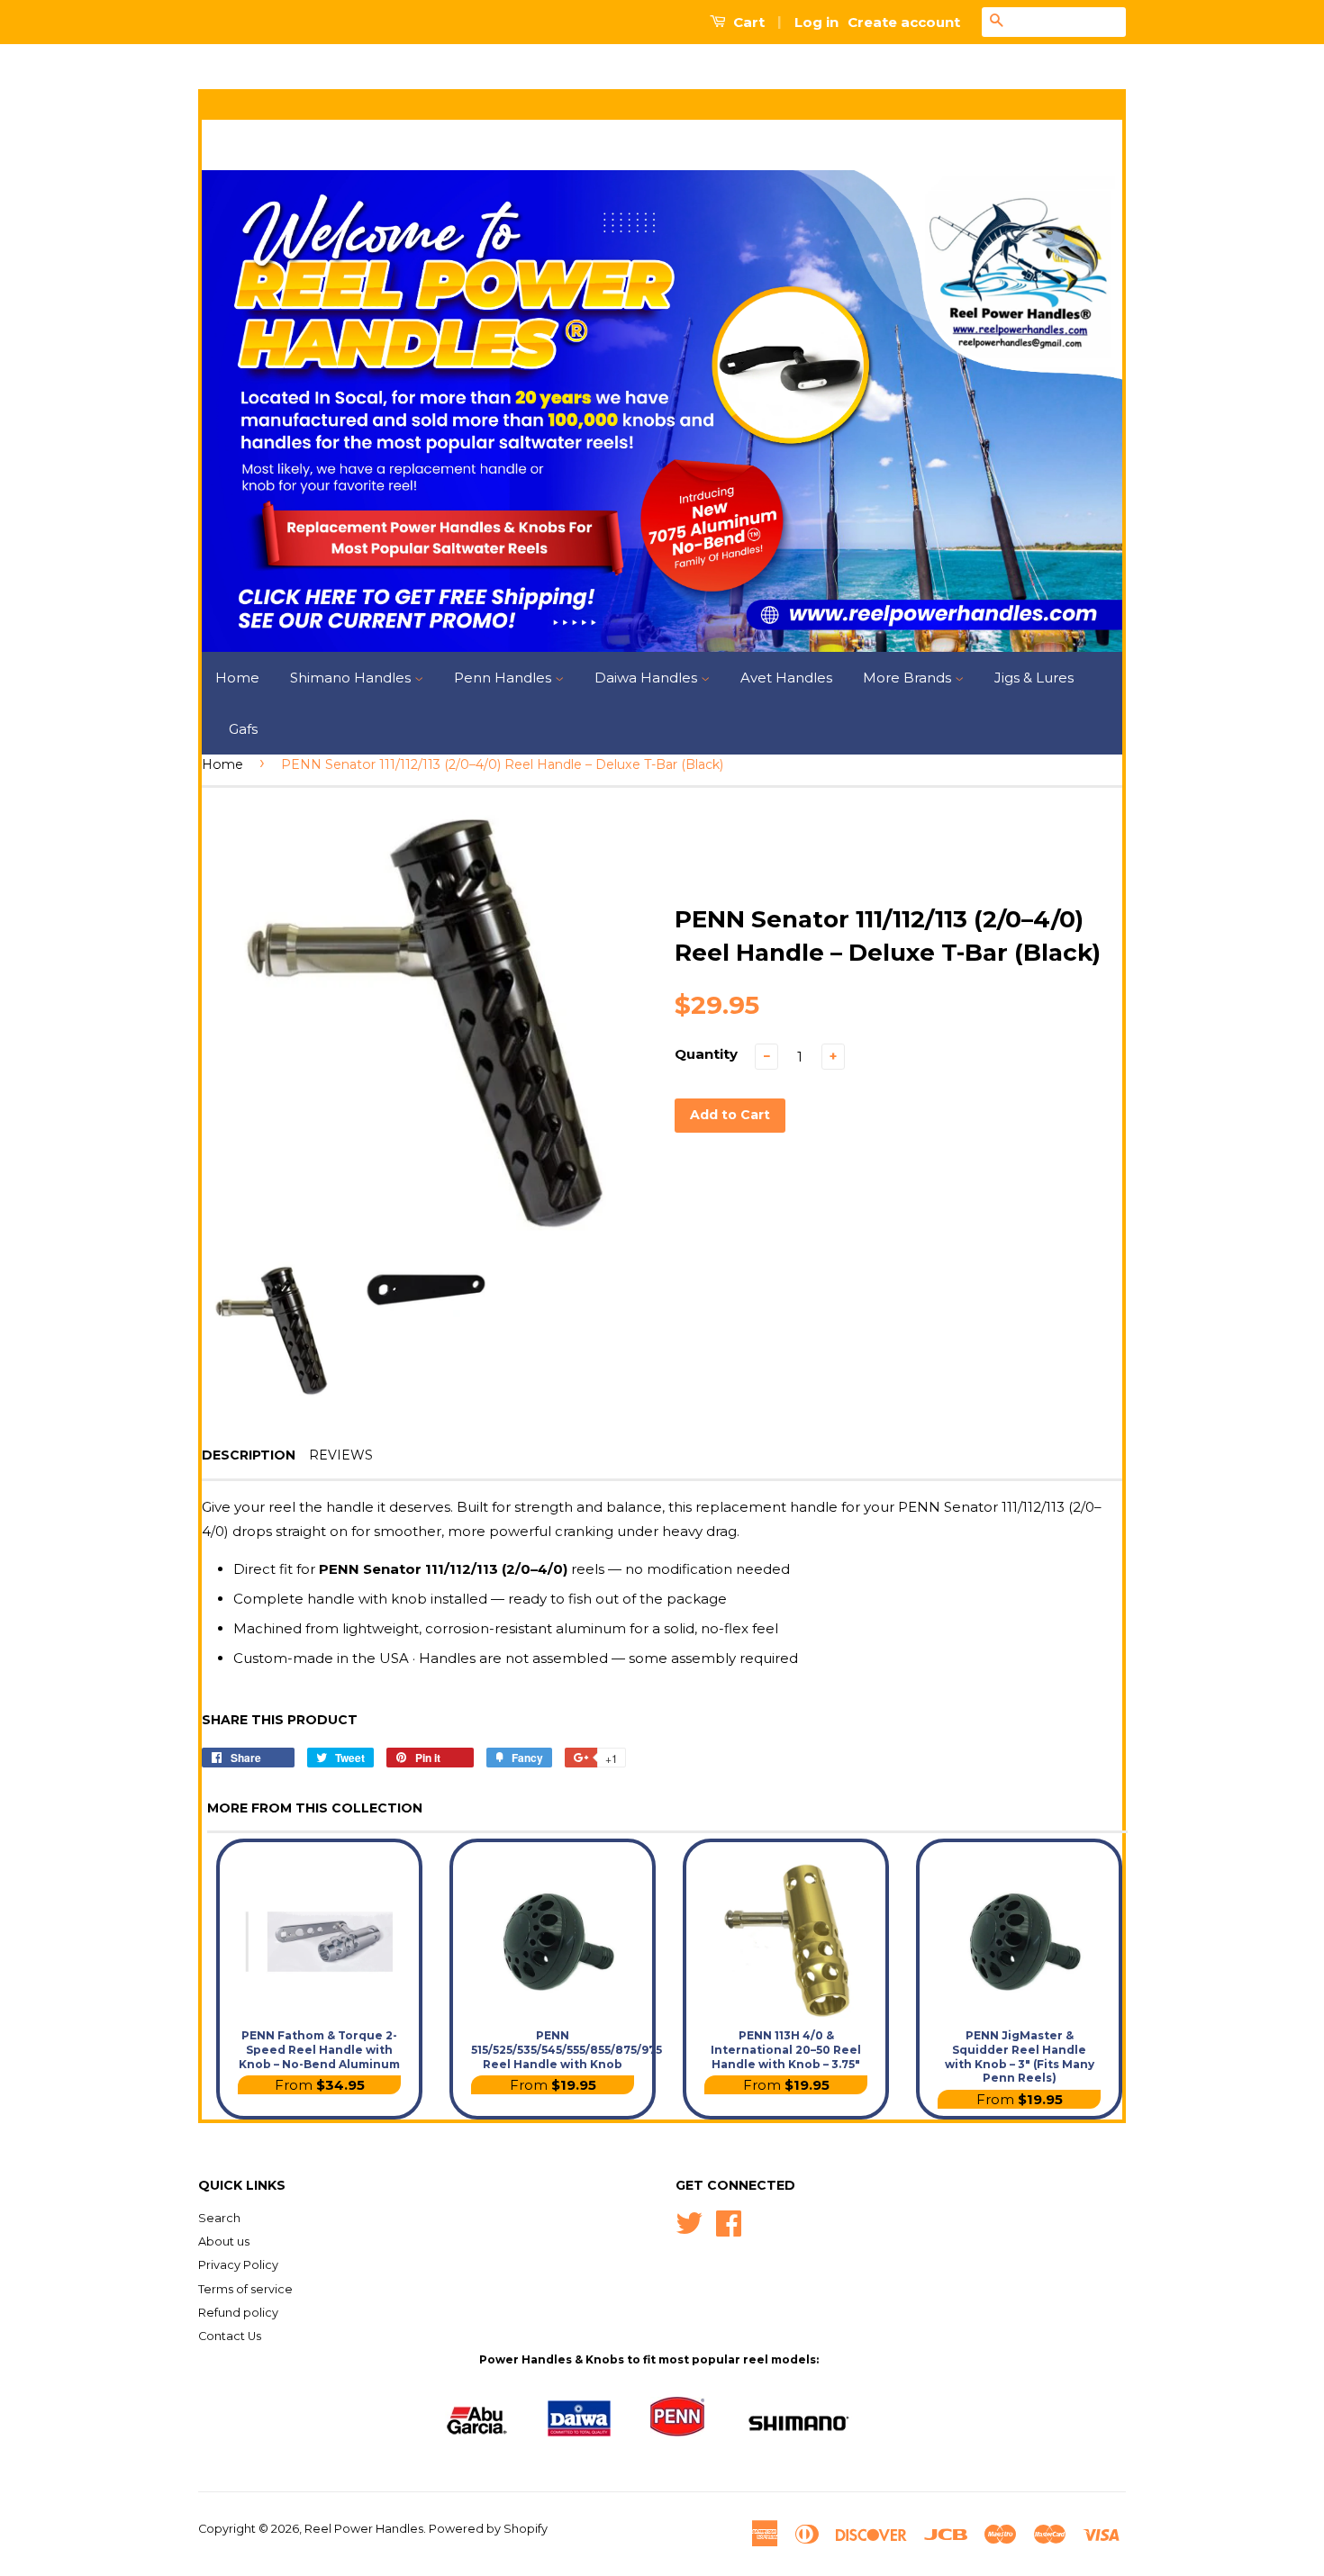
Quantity (706, 1054)
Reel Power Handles (364, 2529)
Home (237, 678)
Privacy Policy (238, 2265)
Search (219, 2218)
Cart (747, 22)
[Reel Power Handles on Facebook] (729, 2222)
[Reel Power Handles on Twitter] (689, 2222)
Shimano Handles (352, 678)
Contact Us (230, 2336)
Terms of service (245, 2289)
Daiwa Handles (648, 678)
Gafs (243, 729)
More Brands (909, 678)
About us (224, 2242)
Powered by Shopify (488, 2529)
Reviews (341, 1455)
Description (249, 1455)
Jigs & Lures (1034, 678)
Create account (904, 22)
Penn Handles (504, 678)
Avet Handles (786, 678)
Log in (816, 22)
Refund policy (238, 2313)
